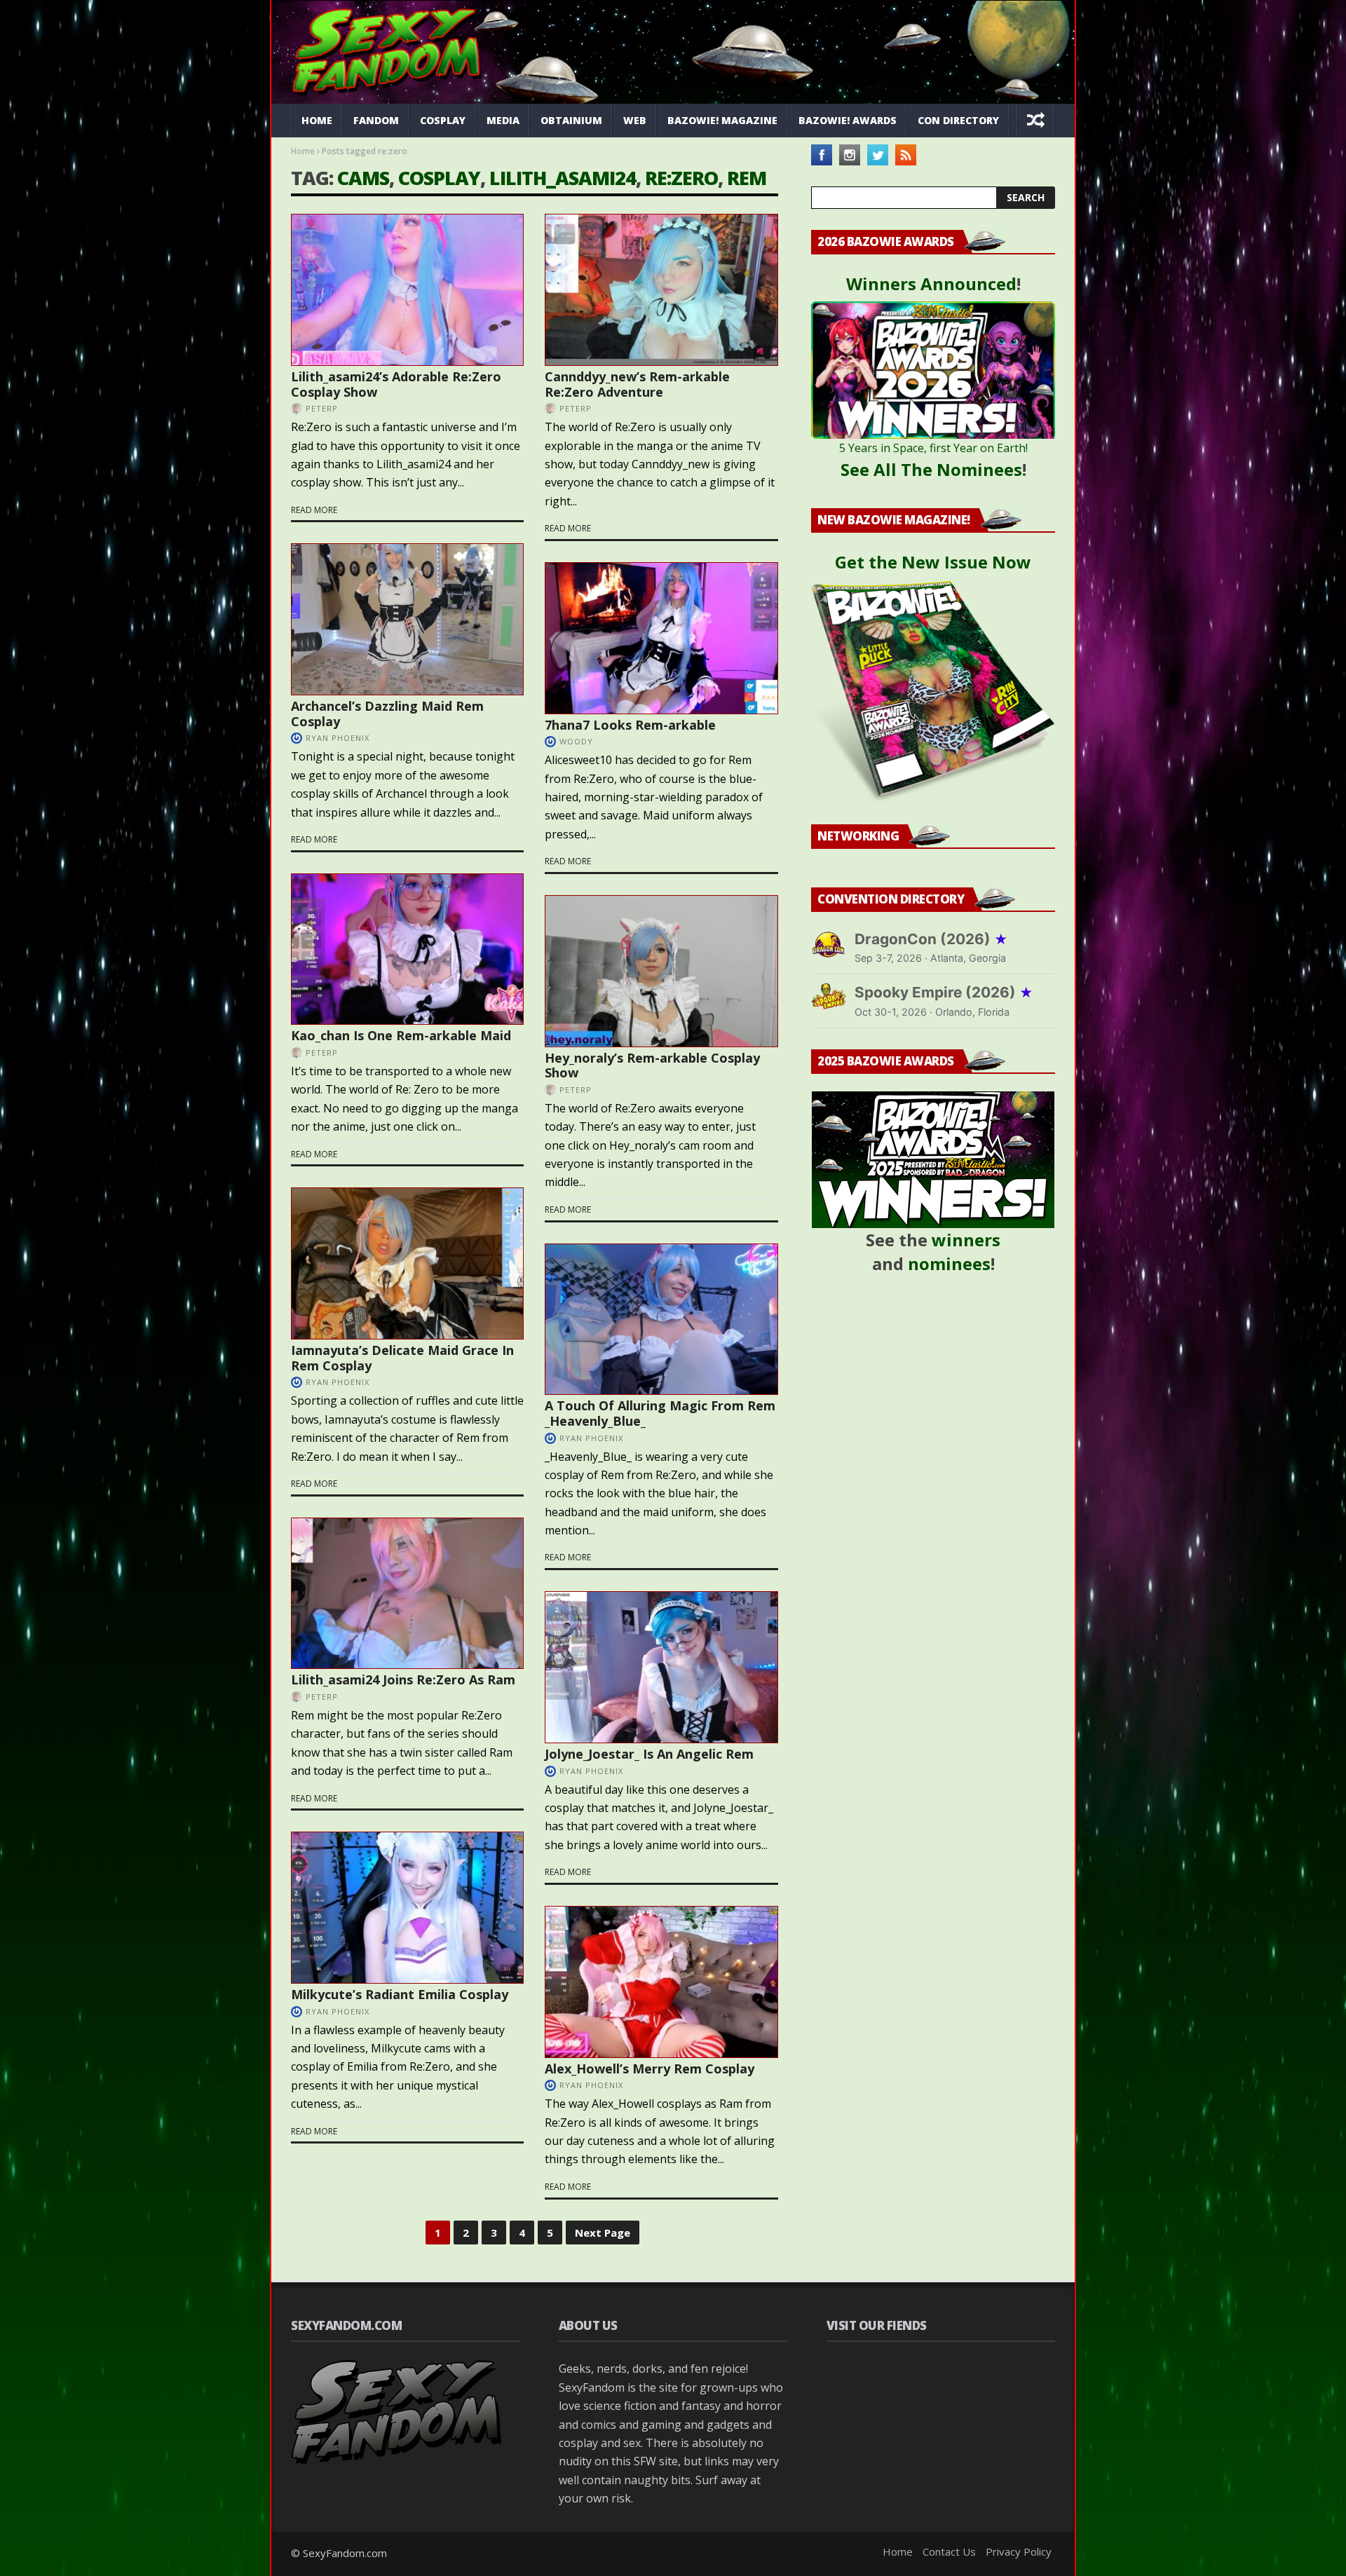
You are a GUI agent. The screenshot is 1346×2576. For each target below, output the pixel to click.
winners (966, 1240)
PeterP (322, 408)
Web (635, 120)
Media (503, 120)
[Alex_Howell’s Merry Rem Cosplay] (661, 1982)
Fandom (376, 120)
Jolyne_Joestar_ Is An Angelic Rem (649, 1754)
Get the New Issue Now (933, 562)
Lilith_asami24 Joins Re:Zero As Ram (403, 1679)
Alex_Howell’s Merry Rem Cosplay (650, 2069)
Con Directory (958, 120)
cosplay (439, 178)
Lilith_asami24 (563, 178)
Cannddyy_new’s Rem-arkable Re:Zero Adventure (637, 384)
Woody (576, 741)
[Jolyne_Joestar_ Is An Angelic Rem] (661, 1667)
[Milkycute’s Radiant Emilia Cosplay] (407, 1908)
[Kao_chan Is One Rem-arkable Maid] (407, 949)
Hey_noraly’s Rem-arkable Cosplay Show (652, 1065)
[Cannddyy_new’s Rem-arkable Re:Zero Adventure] (661, 290)
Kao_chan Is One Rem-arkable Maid (401, 1035)
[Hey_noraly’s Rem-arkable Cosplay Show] (661, 971)
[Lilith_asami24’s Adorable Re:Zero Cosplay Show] (407, 290)
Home (317, 120)
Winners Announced (931, 284)
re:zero (681, 178)
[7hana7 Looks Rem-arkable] (661, 638)
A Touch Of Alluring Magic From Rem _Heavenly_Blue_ (660, 1413)
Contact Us (949, 2551)
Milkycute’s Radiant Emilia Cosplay (400, 1994)
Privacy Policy (1019, 2551)
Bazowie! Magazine (722, 120)
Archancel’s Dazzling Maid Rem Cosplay (387, 714)
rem (747, 178)
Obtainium (571, 120)
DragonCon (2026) (931, 939)
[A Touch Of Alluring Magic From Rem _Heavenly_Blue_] (661, 1320)
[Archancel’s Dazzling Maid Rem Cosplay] (407, 619)
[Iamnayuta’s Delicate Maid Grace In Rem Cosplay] (407, 1263)
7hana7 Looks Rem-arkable (630, 725)
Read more (314, 510)
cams (363, 178)
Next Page (603, 2233)
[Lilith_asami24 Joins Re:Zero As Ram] (407, 1594)
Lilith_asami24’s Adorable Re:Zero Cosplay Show (396, 384)
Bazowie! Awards (848, 120)
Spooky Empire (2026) (944, 992)
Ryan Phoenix (338, 738)
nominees (949, 1263)
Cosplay (443, 120)
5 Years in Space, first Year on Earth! (933, 448)
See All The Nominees (931, 469)
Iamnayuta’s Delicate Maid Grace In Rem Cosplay (402, 1358)
